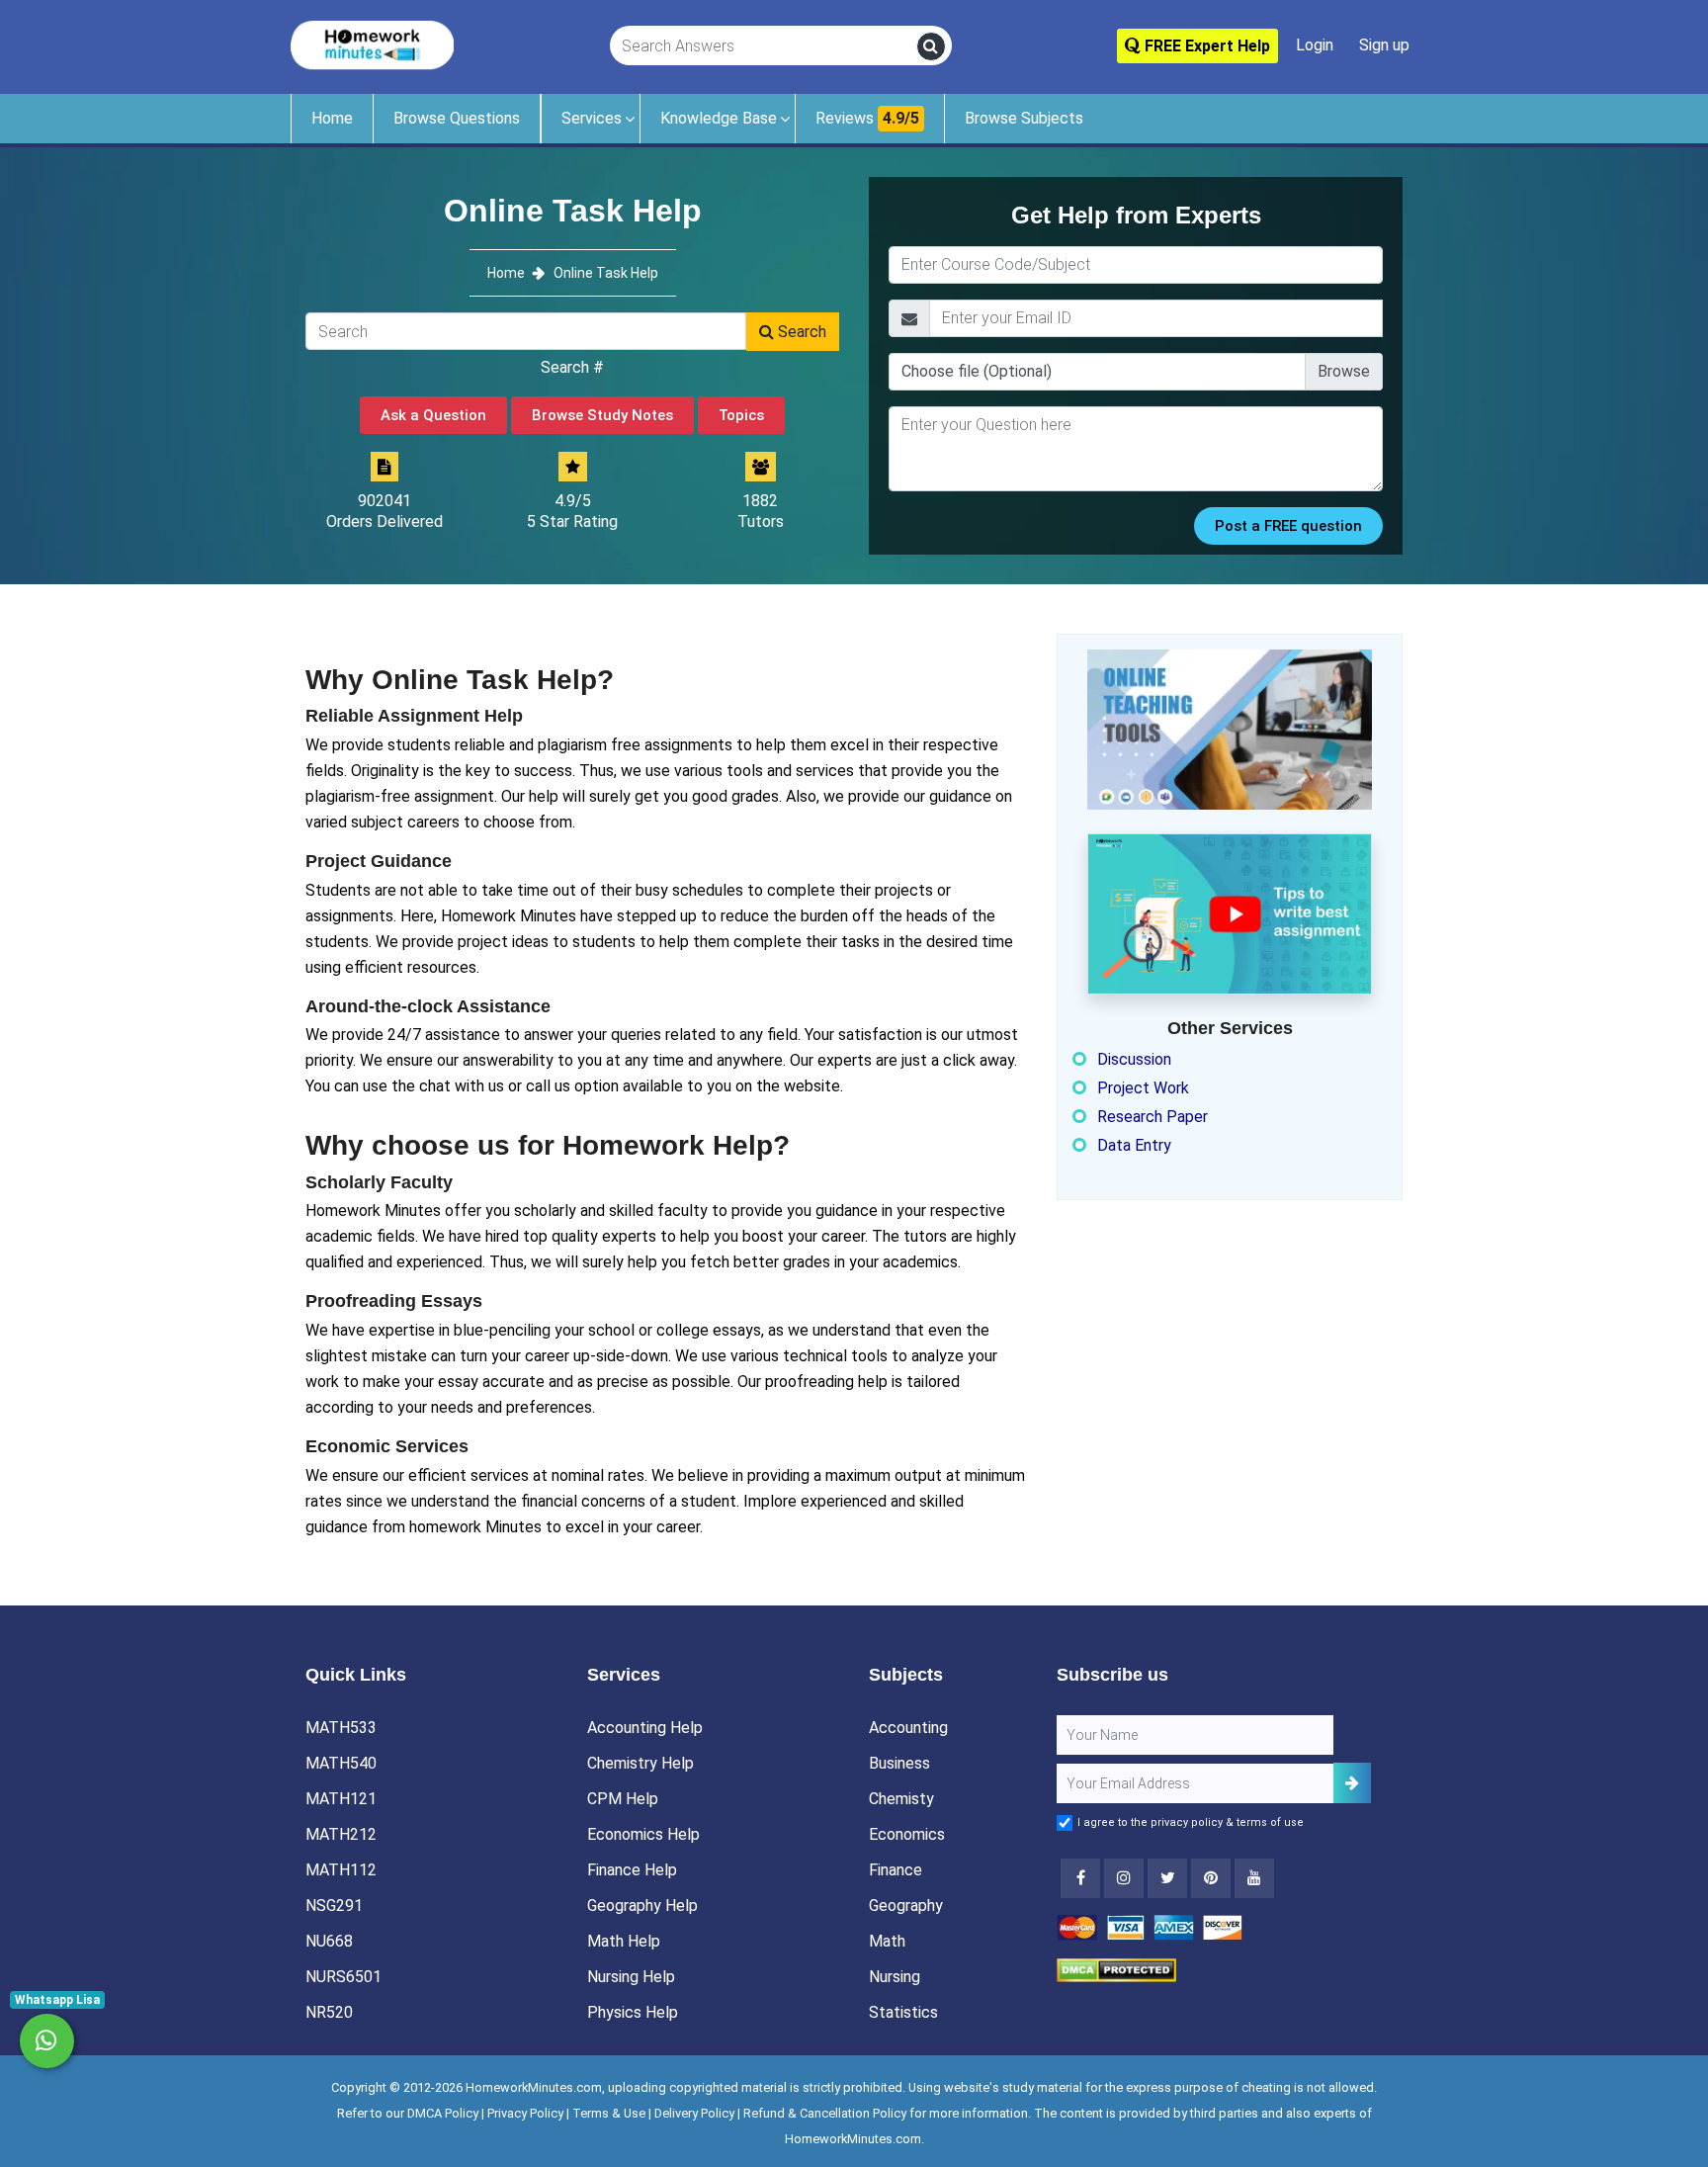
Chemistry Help (640, 1763)
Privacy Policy (525, 2113)
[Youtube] (1211, 1878)
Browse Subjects (1024, 118)
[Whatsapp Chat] (47, 2041)
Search (800, 332)
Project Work (1143, 1088)
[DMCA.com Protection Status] (1116, 1969)
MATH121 (341, 1799)
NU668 (329, 1941)
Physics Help (633, 2012)
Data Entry (1134, 1145)
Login (1315, 45)
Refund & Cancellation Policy (825, 2113)
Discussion (1134, 1059)
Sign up (1384, 45)
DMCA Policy (443, 2113)
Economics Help (643, 1834)
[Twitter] (1167, 1878)
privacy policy (1187, 1822)
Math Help (624, 1941)
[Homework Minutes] (372, 44)
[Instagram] (1124, 1878)
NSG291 (334, 1906)
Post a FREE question (1288, 526)
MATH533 (341, 1728)
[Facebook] (1080, 1878)
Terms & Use (609, 2113)
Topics (741, 415)
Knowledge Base (719, 118)
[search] (931, 46)
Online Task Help (606, 273)
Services (592, 118)
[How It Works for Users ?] (1230, 913)
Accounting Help (645, 1728)
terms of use (1270, 1822)
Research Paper (1153, 1117)
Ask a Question (433, 415)
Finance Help (632, 1870)
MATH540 (341, 1763)
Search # (572, 367)
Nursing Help (631, 1977)
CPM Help (623, 1799)
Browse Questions (457, 118)
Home (332, 118)
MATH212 (341, 1834)
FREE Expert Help (1205, 46)
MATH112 (341, 1870)
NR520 (329, 2012)
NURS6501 (343, 1977)
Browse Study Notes (602, 415)
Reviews (867, 118)
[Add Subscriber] (1352, 1783)
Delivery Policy (694, 2113)
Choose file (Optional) (977, 371)
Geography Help (642, 1906)
